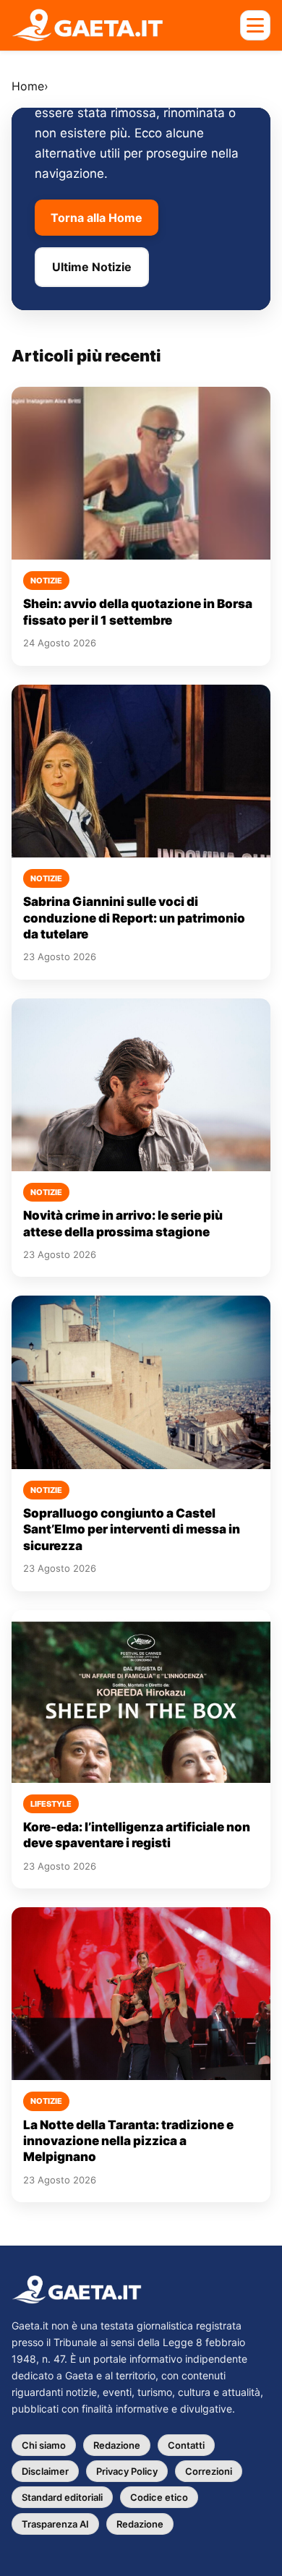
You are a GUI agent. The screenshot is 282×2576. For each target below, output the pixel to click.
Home (28, 86)
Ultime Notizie (92, 267)
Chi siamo (44, 2445)
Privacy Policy (127, 2471)
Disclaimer (45, 2471)
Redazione (117, 2445)
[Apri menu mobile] (255, 25)
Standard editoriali (62, 2497)
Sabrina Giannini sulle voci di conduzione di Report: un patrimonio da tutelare (134, 918)
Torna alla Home (97, 218)
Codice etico (159, 2497)
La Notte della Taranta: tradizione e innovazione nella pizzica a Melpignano (128, 2141)
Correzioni (209, 2471)
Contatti (186, 2445)
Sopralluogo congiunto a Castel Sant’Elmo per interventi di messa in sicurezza (132, 1529)
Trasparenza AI (55, 2524)
